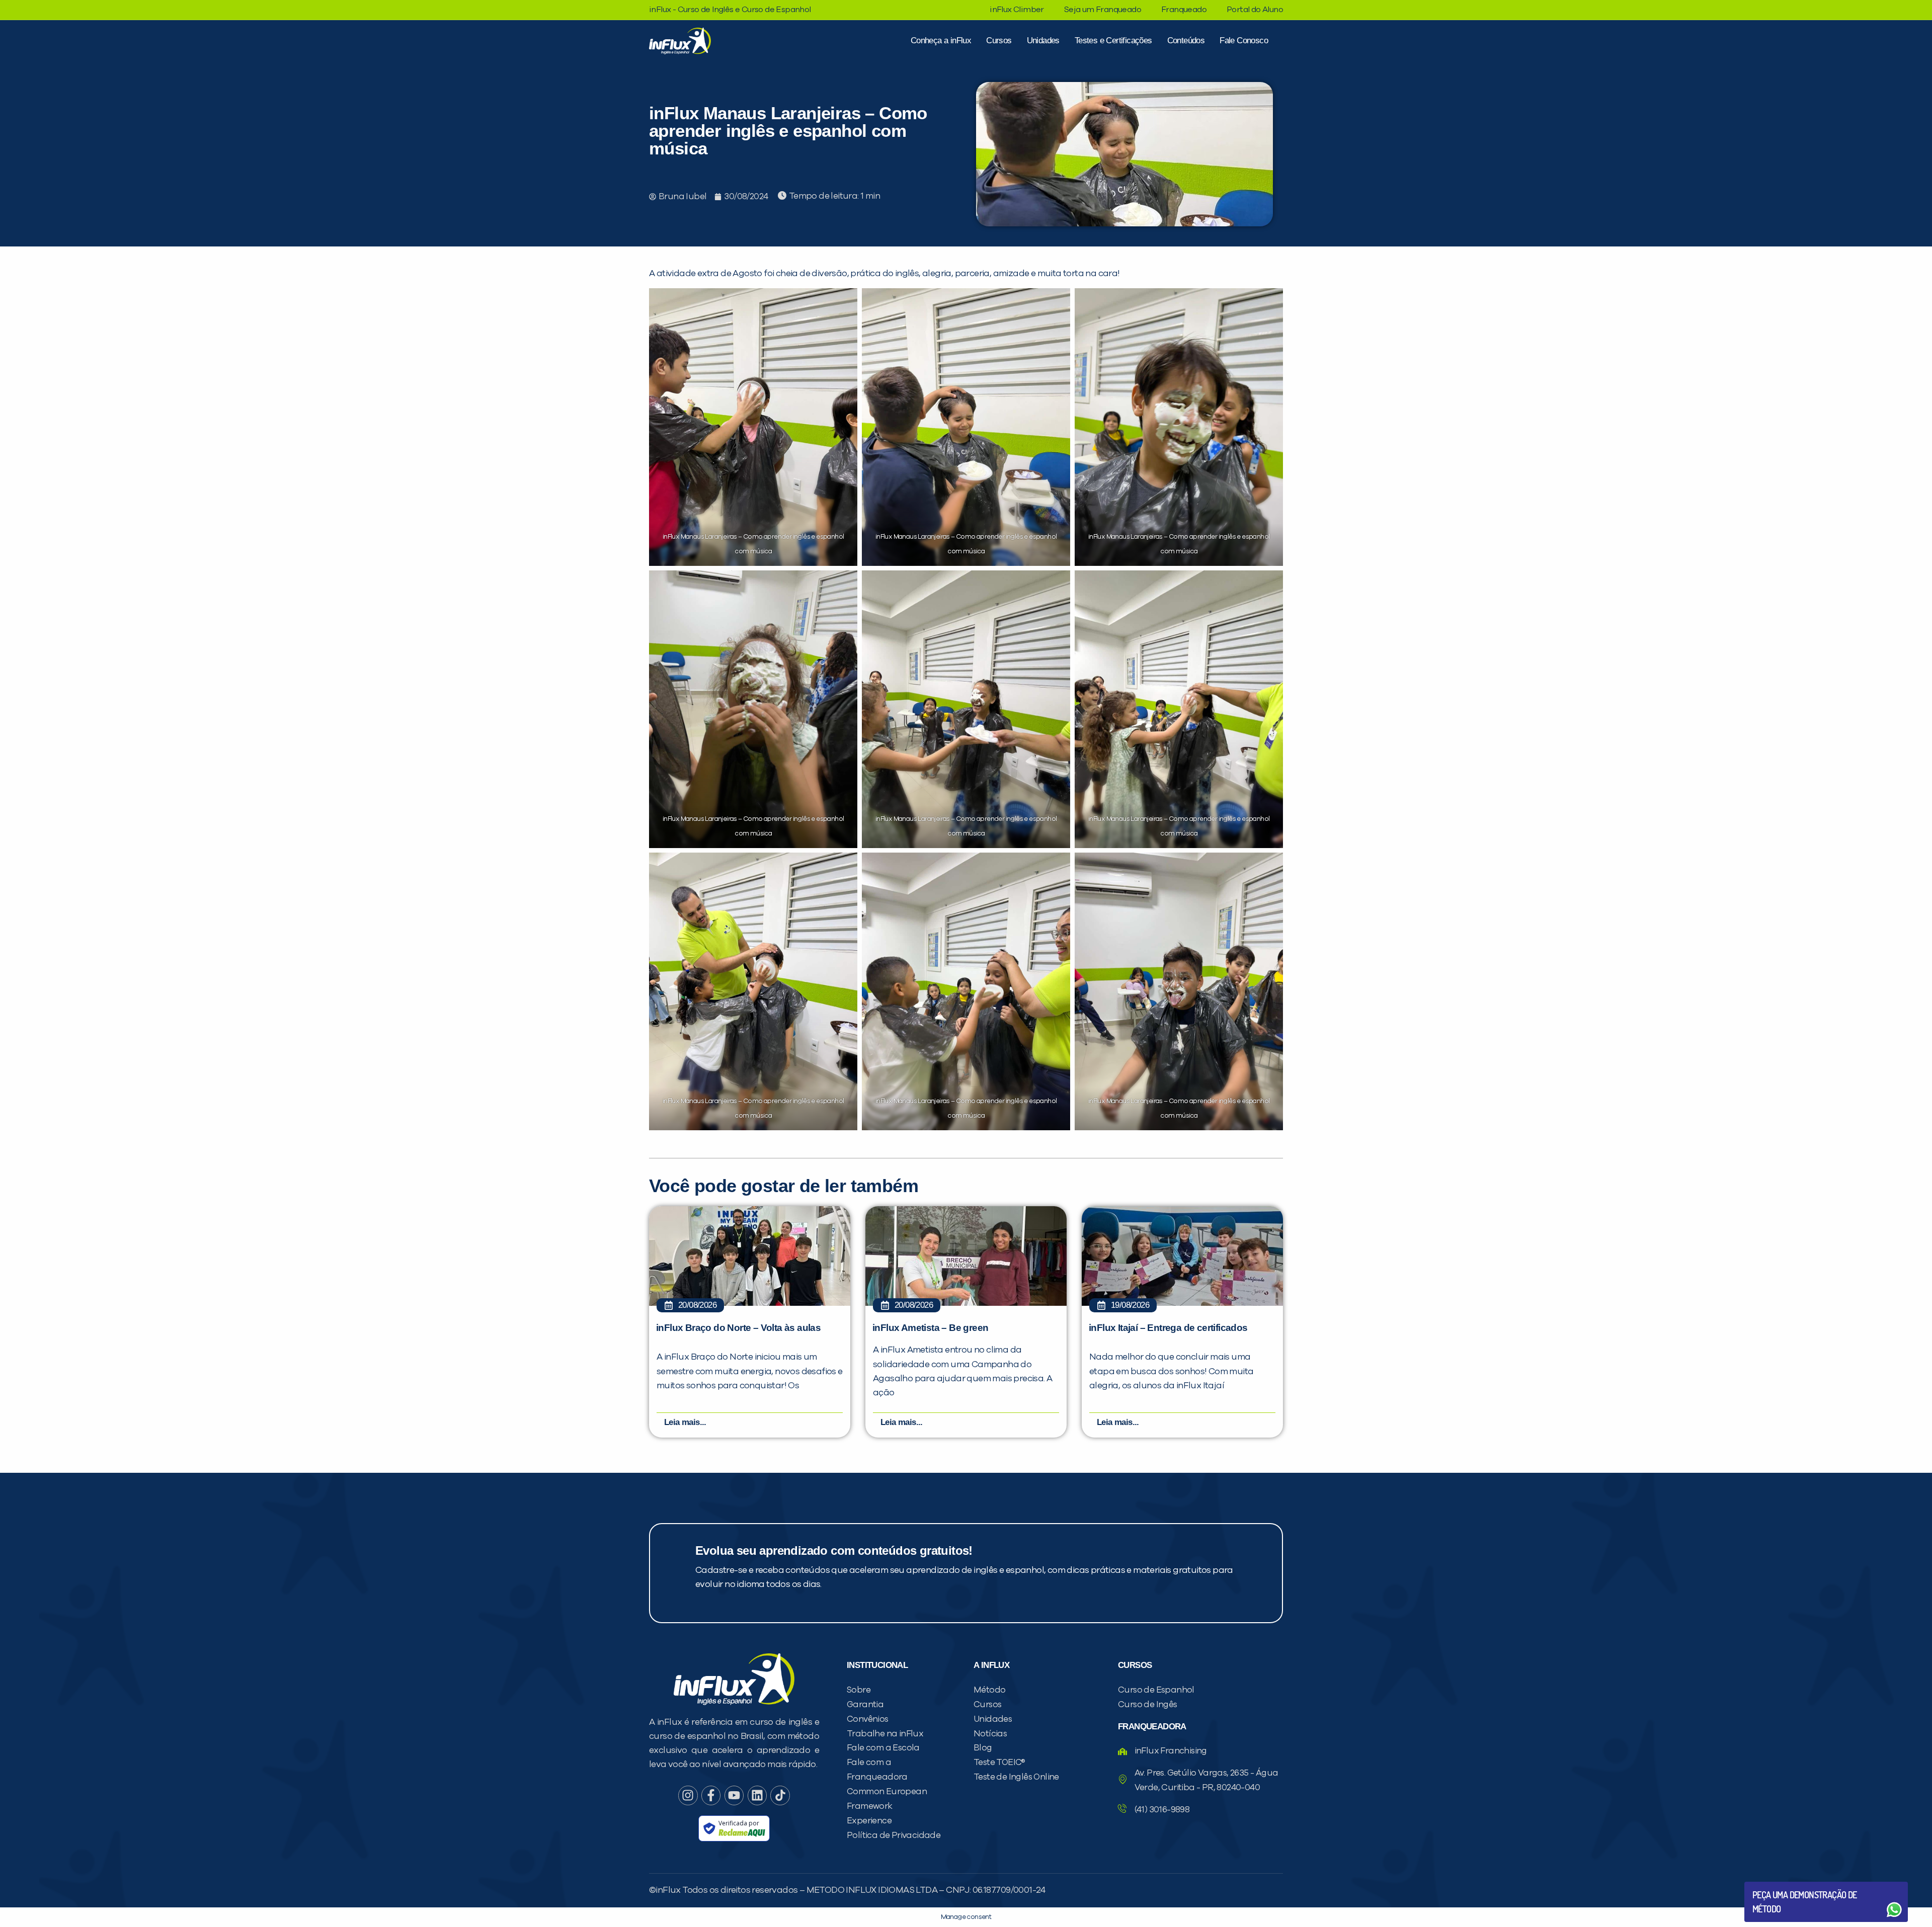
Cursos (999, 40)
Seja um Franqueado (1103, 10)
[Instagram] (688, 1795)
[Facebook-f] (711, 1795)
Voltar (1776, 1886)
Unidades (1043, 40)
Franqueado (1184, 10)
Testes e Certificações (1113, 40)
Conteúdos (1186, 40)
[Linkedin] (757, 1795)
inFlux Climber (1017, 10)
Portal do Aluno (1255, 10)
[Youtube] (734, 1795)
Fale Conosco (1244, 40)
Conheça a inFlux (941, 40)
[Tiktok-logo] (780, 1795)
